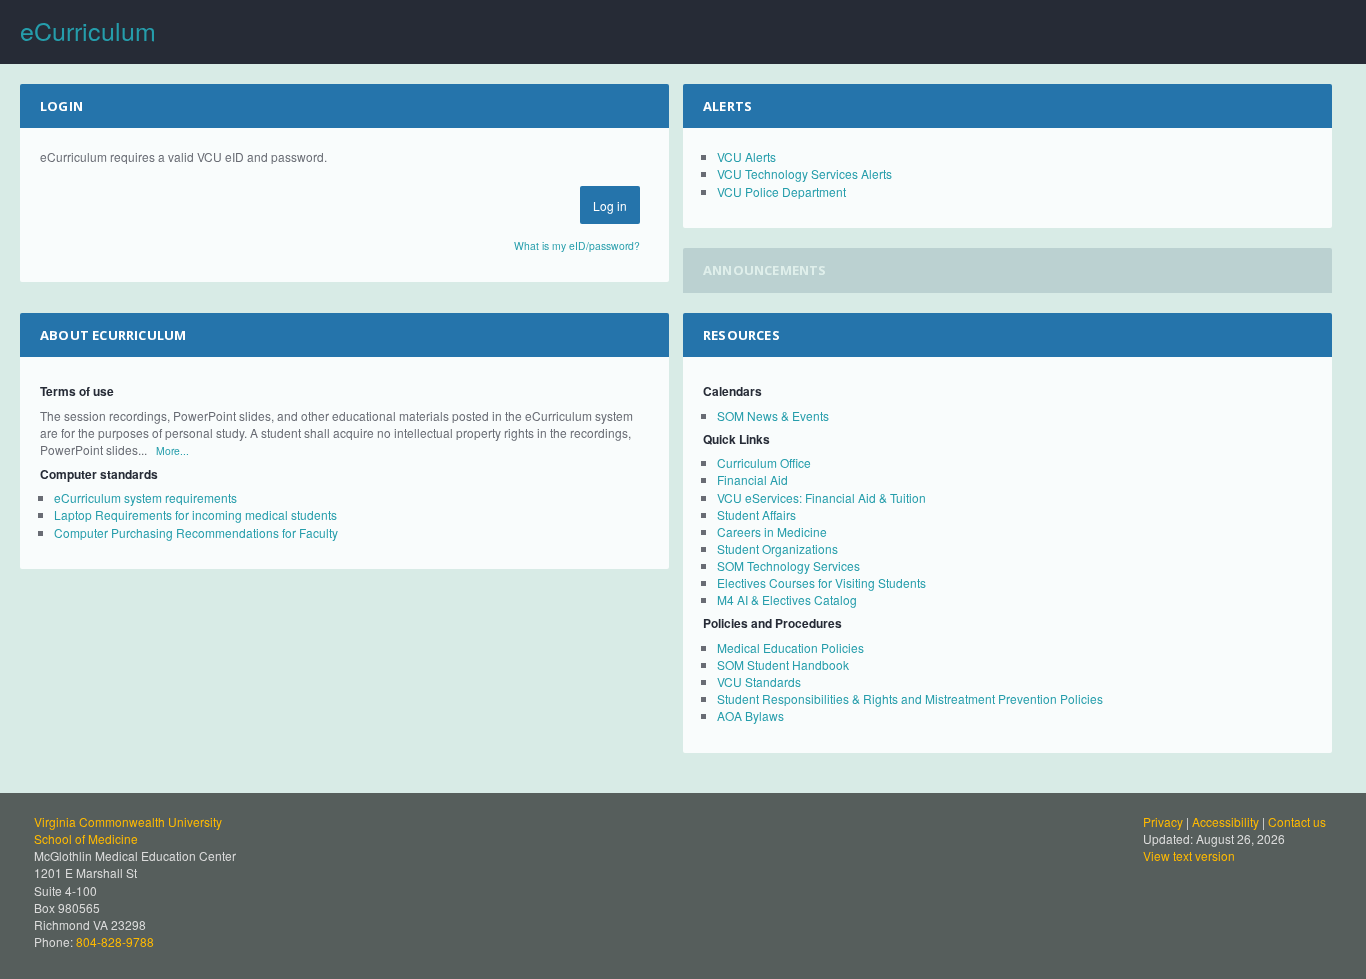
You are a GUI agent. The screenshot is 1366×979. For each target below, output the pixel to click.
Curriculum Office (764, 462)
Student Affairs (756, 514)
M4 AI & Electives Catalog (787, 599)
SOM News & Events (773, 415)
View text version (1189, 855)
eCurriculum (88, 30)
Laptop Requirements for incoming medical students (195, 514)
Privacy (1163, 821)
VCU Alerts (746, 156)
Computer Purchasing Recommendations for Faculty (196, 532)
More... (172, 450)
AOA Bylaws (750, 715)
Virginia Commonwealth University (128, 821)
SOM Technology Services (788, 565)
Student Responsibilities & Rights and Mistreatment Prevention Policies (910, 698)
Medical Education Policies (790, 647)
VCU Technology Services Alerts (804, 173)
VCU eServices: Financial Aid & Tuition (821, 497)
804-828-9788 (115, 941)
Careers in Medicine (772, 531)
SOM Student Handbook (783, 664)
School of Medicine (86, 838)
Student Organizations (777, 548)
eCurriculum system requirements (145, 497)
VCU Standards (759, 681)
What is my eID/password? (577, 245)
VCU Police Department (781, 191)
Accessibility (1225, 821)
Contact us (1297, 821)
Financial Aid (752, 479)
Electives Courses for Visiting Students (821, 582)
